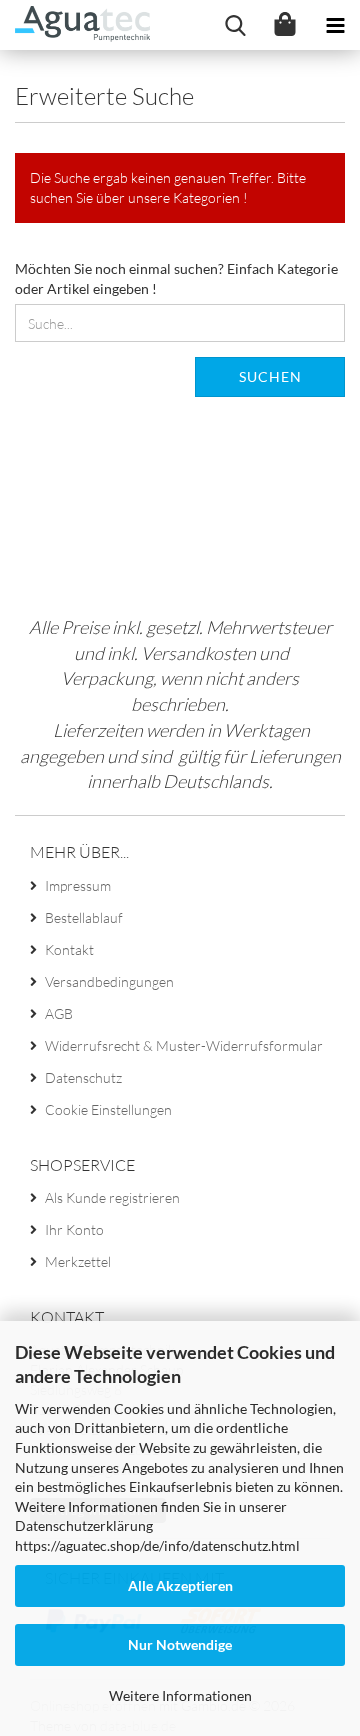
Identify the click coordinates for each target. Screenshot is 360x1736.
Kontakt (69, 949)
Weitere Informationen (180, 1695)
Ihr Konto (74, 1229)
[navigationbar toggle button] (335, 25)
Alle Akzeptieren (180, 1585)
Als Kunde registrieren (112, 1197)
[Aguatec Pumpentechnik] (75, 25)
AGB (59, 1013)
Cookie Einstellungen (108, 1109)
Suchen (270, 376)
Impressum (78, 885)
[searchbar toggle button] (235, 25)
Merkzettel (78, 1261)
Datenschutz (83, 1077)
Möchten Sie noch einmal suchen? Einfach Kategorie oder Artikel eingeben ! (176, 278)
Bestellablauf (84, 917)
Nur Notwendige (180, 1644)
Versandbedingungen (109, 981)
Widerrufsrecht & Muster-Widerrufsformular (184, 1045)
